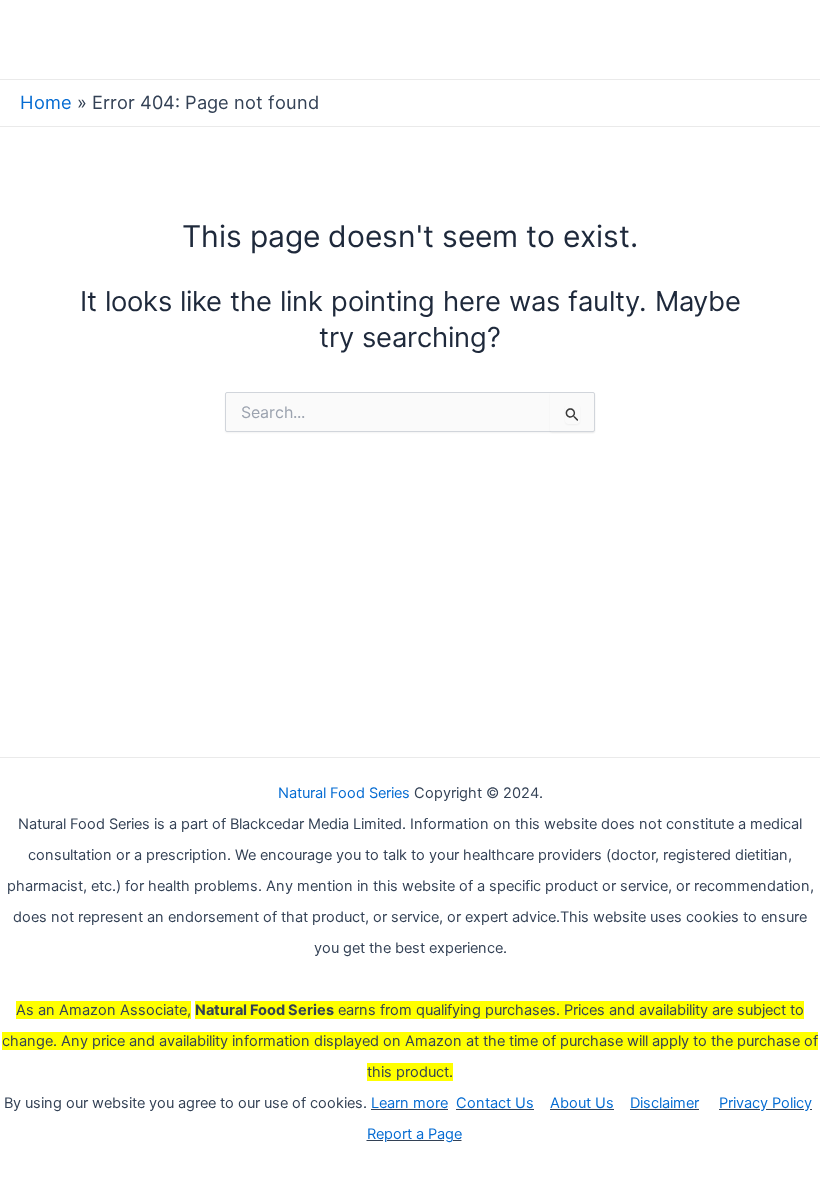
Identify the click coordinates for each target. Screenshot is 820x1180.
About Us (582, 1103)
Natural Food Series (344, 793)
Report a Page (414, 1134)
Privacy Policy (765, 1103)
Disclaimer (664, 1103)
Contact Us (495, 1103)
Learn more (409, 1103)
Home (46, 102)
